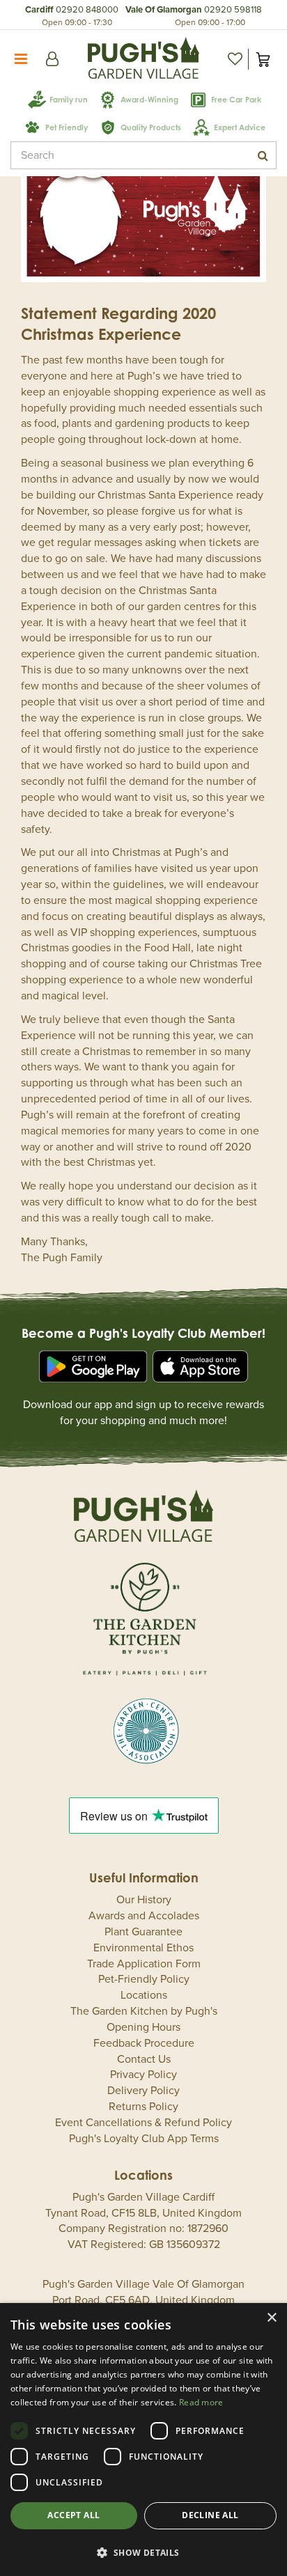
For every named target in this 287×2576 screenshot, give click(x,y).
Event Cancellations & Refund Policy (143, 2123)
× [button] (271, 2318)
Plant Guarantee (143, 1932)
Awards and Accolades (144, 1916)
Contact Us (144, 2059)
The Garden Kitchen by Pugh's (144, 2011)
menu (21, 59)
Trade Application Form (144, 1964)
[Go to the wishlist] (235, 59)
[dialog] (143, 2440)
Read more (201, 2402)
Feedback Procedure (144, 2043)
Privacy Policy (143, 2075)
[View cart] (263, 59)
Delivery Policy (143, 2091)
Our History (144, 1900)
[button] (143, 2552)
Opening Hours (143, 2027)
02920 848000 (87, 10)
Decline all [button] (210, 2515)
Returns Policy (143, 2107)
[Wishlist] (235, 59)
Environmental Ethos (143, 1948)
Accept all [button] (73, 2515)
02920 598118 (233, 10)
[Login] (52, 59)
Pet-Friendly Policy (144, 1979)
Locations (144, 1995)
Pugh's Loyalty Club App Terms (144, 2139)
